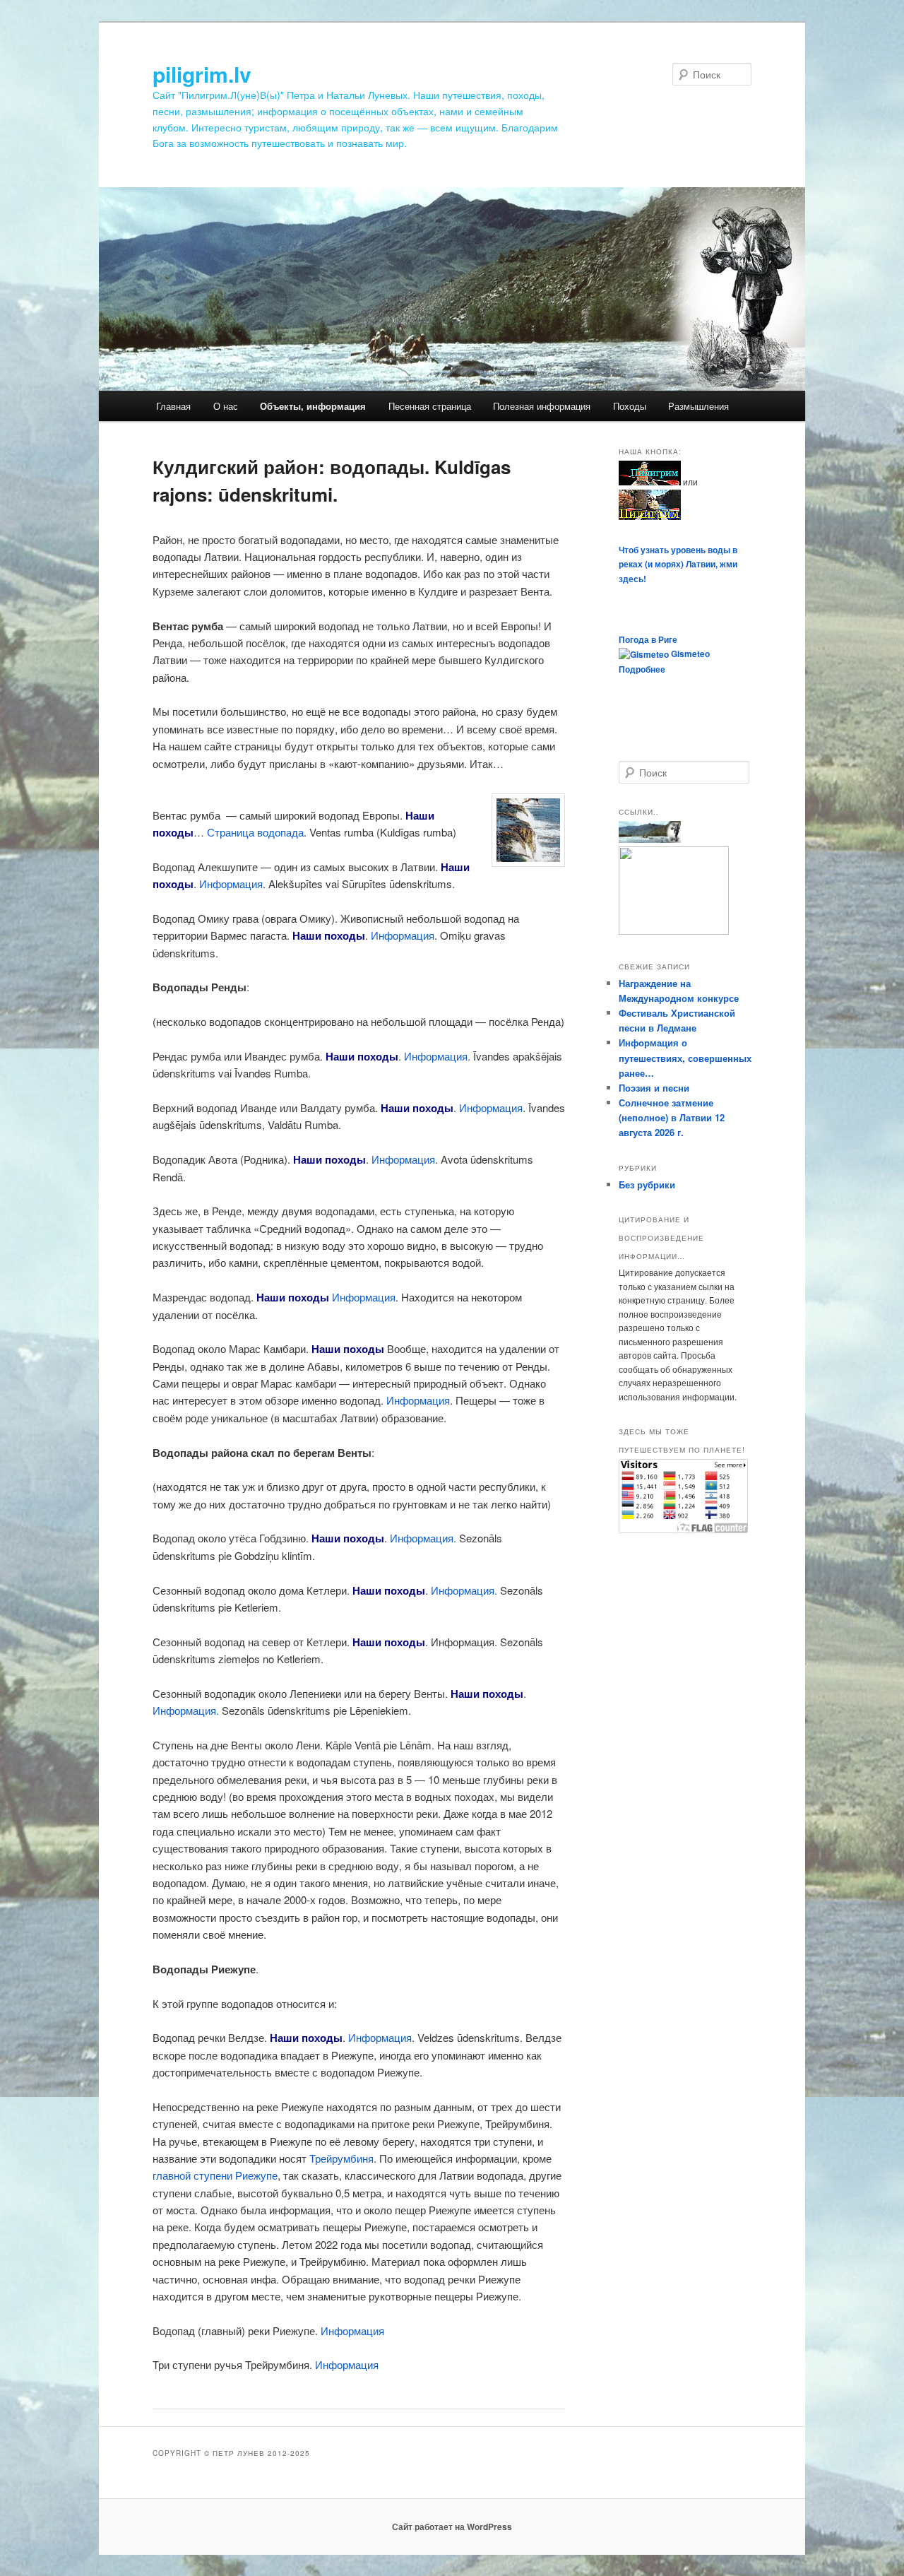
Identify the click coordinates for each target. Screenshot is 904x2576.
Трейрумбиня (341, 2158)
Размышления (698, 406)
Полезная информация (542, 406)
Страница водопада (255, 832)
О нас (226, 406)
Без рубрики (647, 1184)
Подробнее (642, 669)
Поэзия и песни (654, 1088)
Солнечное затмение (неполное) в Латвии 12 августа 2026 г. (672, 1117)
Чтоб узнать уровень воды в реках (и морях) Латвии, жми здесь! (678, 564)
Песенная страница (430, 406)
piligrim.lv (202, 74)
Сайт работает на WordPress (452, 2527)
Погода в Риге (648, 639)
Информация (231, 884)
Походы (630, 406)
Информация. (423, 1538)
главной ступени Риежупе (215, 2175)
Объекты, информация (313, 406)
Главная (173, 406)
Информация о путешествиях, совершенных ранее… (685, 1057)
